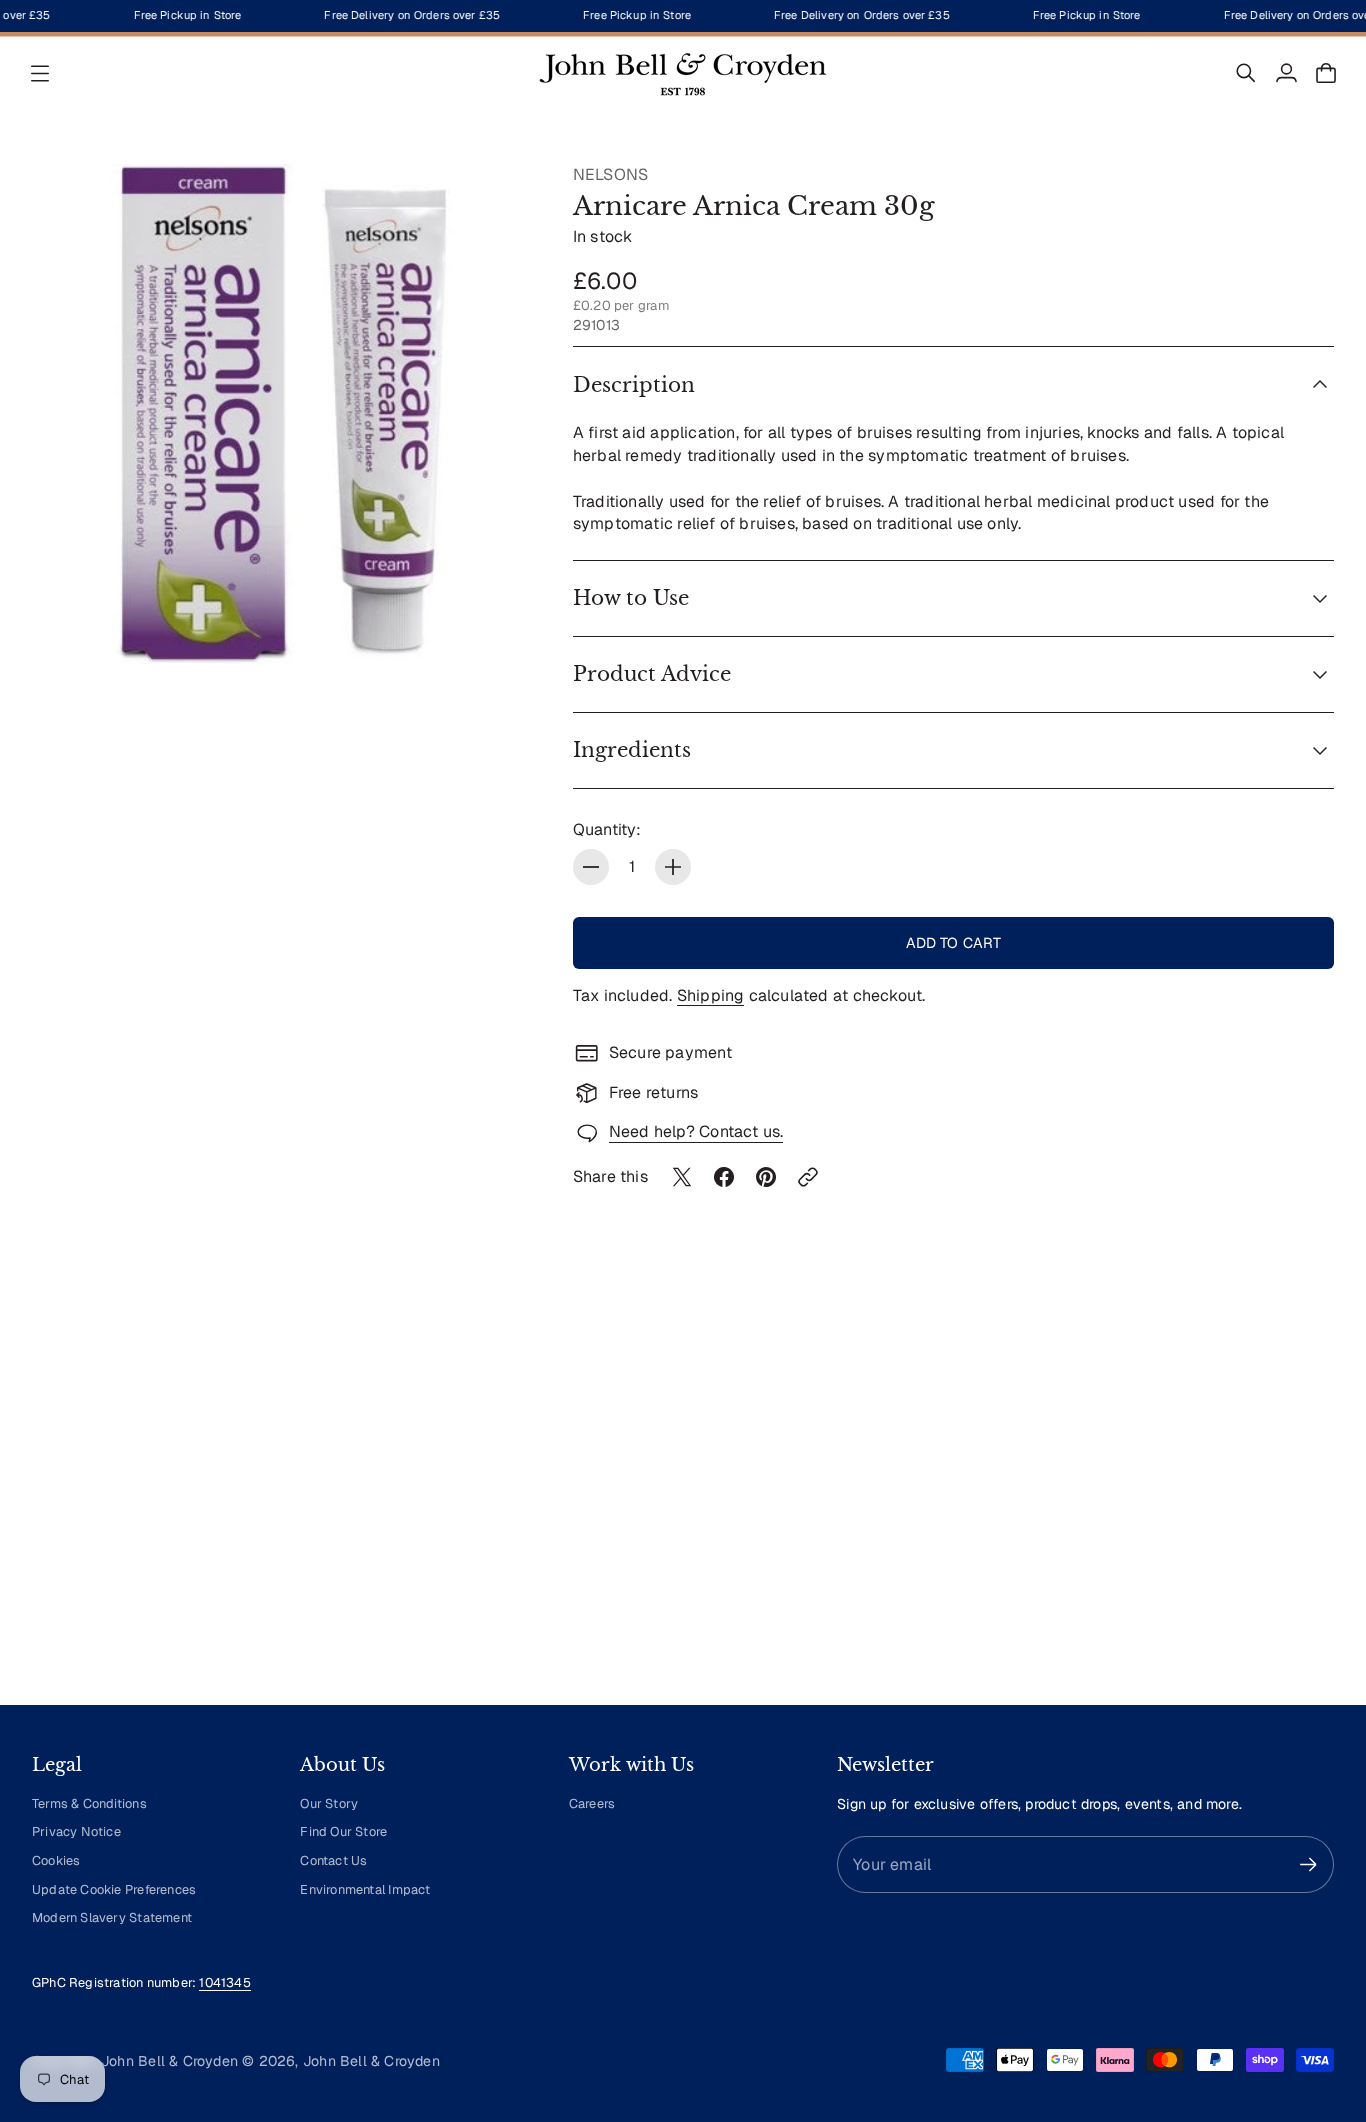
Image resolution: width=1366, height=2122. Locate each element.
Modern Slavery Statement (112, 1917)
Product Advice (652, 674)
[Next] (1310, 1504)
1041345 (224, 1982)
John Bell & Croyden (371, 2061)
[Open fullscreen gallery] (495, 626)
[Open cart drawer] (1326, 73)
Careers (592, 1803)
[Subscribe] (1308, 1864)
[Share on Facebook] (724, 1177)
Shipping (711, 995)
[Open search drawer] (1246, 73)
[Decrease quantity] (591, 867)
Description (634, 385)
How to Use (631, 598)
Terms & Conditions (89, 1803)
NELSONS (610, 174)
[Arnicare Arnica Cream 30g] (282, 414)
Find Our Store (343, 1831)
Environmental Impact (365, 1889)
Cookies (56, 1860)
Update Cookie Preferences (114, 1889)
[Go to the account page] (1286, 73)
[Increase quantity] (673, 867)
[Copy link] (808, 1177)
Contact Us (333, 1860)
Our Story (329, 1803)
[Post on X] (682, 1177)
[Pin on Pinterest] (766, 1177)
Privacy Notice (76, 1831)
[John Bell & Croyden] (683, 73)
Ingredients (632, 750)
